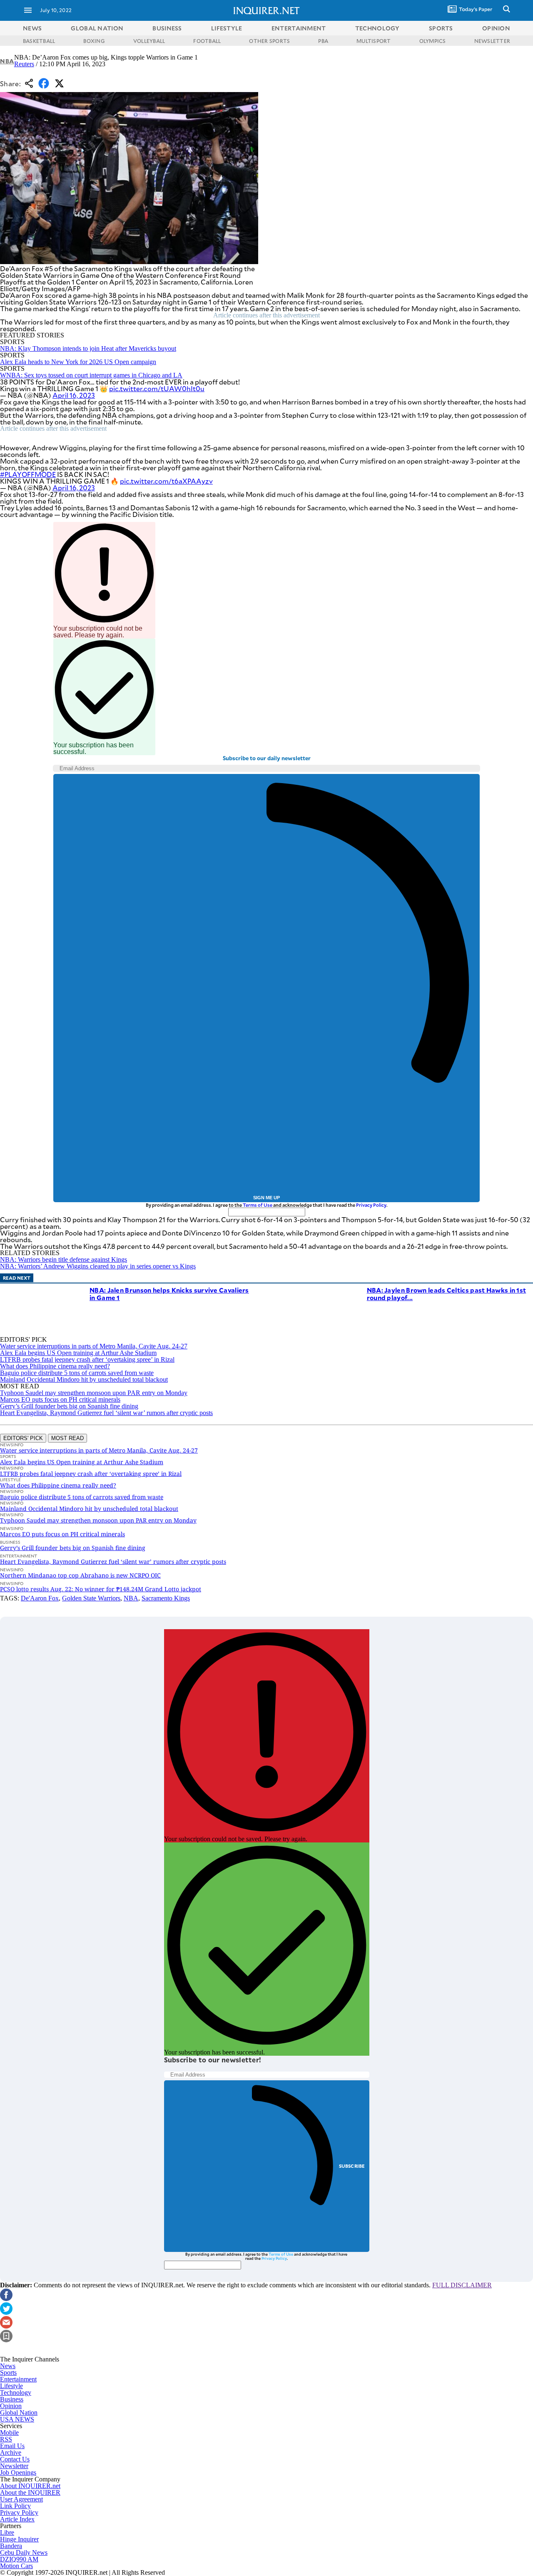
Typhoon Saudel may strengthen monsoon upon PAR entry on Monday (94, 1393)
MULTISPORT (374, 41)
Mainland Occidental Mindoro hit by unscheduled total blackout (84, 1379)
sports (441, 28)
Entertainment (18, 2379)
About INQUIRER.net (30, 2486)
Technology (16, 2393)
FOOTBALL (207, 41)
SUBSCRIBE (352, 2166)
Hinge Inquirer (19, 2539)
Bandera (11, 2546)
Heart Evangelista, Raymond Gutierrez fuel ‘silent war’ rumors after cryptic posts (106, 1413)
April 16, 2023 (74, 395)
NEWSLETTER (492, 41)
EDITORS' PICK (23, 1438)
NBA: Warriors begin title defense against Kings (64, 1259)
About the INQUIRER (30, 2492)
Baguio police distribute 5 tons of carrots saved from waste (77, 1373)
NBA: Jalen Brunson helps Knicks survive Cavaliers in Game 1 (169, 1294)
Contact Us (15, 2459)
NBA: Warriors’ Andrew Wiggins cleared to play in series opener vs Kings (98, 1266)
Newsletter (14, 2466)
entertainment (299, 28)
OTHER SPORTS (269, 41)
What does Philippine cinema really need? (55, 1366)
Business (12, 2399)
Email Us (12, 2446)
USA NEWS (17, 2419)
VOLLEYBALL (149, 41)
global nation (97, 28)
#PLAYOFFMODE (28, 474)
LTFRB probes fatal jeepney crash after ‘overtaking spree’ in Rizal (87, 1359)
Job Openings (18, 2472)
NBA (7, 61)
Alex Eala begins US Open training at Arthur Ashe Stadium (78, 1353)
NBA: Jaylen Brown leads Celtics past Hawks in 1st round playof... (447, 1294)
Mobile (9, 2432)
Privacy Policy (371, 1205)
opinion (496, 28)
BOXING (94, 41)
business (167, 28)
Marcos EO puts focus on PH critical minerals (60, 1399)
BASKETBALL (39, 41)
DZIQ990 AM (19, 2559)
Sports (8, 2373)
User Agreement (21, 2499)
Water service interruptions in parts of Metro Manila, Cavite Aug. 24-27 (94, 1346)
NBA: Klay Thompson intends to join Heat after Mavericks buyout (88, 348)
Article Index (17, 2519)
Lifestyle (11, 2386)
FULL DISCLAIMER (462, 2285)
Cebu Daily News (24, 2552)
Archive (11, 2452)
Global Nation (19, 2413)
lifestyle (227, 28)
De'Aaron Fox (40, 1598)
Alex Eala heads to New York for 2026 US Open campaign (78, 362)
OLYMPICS (433, 41)
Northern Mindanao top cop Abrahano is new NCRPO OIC (80, 1575)
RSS (6, 2439)
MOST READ (67, 1438)
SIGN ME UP (266, 1198)
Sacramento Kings (166, 1598)
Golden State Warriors (91, 1598)
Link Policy (15, 2506)
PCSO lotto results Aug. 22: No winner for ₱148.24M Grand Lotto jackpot (101, 1589)
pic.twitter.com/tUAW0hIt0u (157, 388)
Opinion (11, 2406)
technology (377, 28)
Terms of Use (258, 1205)
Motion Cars (16, 2566)
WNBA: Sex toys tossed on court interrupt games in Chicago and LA (91, 375)
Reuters (24, 64)
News (32, 28)
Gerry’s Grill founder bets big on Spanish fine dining (69, 1406)
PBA (323, 41)
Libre (7, 2532)
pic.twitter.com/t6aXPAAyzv (166, 481)
